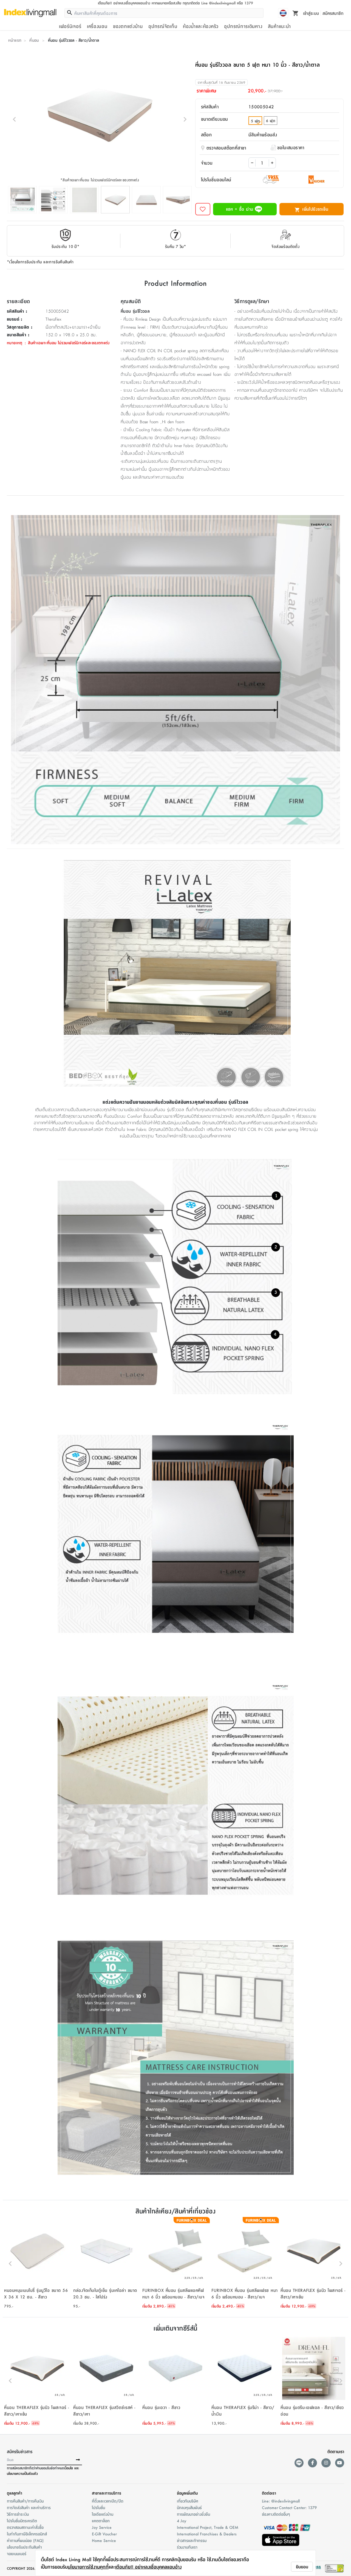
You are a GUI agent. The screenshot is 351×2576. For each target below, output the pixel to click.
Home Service (104, 2540)
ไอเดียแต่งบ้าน (103, 2514)
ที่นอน (34, 40)
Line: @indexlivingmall (281, 2501)
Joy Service (102, 2527)
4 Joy (182, 2521)
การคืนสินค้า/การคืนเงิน (25, 2501)
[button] (37, 2264)
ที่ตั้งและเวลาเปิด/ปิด (108, 2501)
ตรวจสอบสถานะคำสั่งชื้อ (25, 2527)
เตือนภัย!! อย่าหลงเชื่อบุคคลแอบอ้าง (148, 2567)
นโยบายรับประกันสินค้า (24, 2547)
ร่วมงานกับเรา (187, 2547)
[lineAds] (299, 2463)
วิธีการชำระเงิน (18, 2514)
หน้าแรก (15, 40)
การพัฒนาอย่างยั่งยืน (193, 2514)
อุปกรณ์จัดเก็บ (163, 26)
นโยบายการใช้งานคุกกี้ (88, 2567)
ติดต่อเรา (269, 2493)
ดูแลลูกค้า (15, 2493)
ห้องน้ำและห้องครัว (201, 26)
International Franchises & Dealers (207, 2534)
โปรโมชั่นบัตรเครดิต (22, 2521)
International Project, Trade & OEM (208, 2527)
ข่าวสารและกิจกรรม (192, 2540)
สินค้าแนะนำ (279, 26)
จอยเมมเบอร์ (17, 2554)
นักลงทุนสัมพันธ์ (189, 2507)
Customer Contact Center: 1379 (289, 2507)
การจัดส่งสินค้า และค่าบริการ (29, 2507)
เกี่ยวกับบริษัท (188, 2501)
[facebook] (312, 2463)
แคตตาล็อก (101, 2521)
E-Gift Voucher (104, 2534)
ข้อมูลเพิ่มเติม (187, 2493)
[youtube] (340, 2463)
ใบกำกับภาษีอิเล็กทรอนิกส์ (27, 2534)
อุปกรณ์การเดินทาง (243, 26)
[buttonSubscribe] (78, 2460)
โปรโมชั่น (98, 2507)
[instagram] (326, 2463)
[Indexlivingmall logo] (30, 13)
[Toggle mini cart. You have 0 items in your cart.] (296, 13)
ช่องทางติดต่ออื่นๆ (276, 2514)
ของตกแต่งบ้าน (128, 26)
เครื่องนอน (97, 26)
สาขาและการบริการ (107, 2493)
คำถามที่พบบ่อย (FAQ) (25, 2540)
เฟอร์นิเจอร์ (70, 26)
